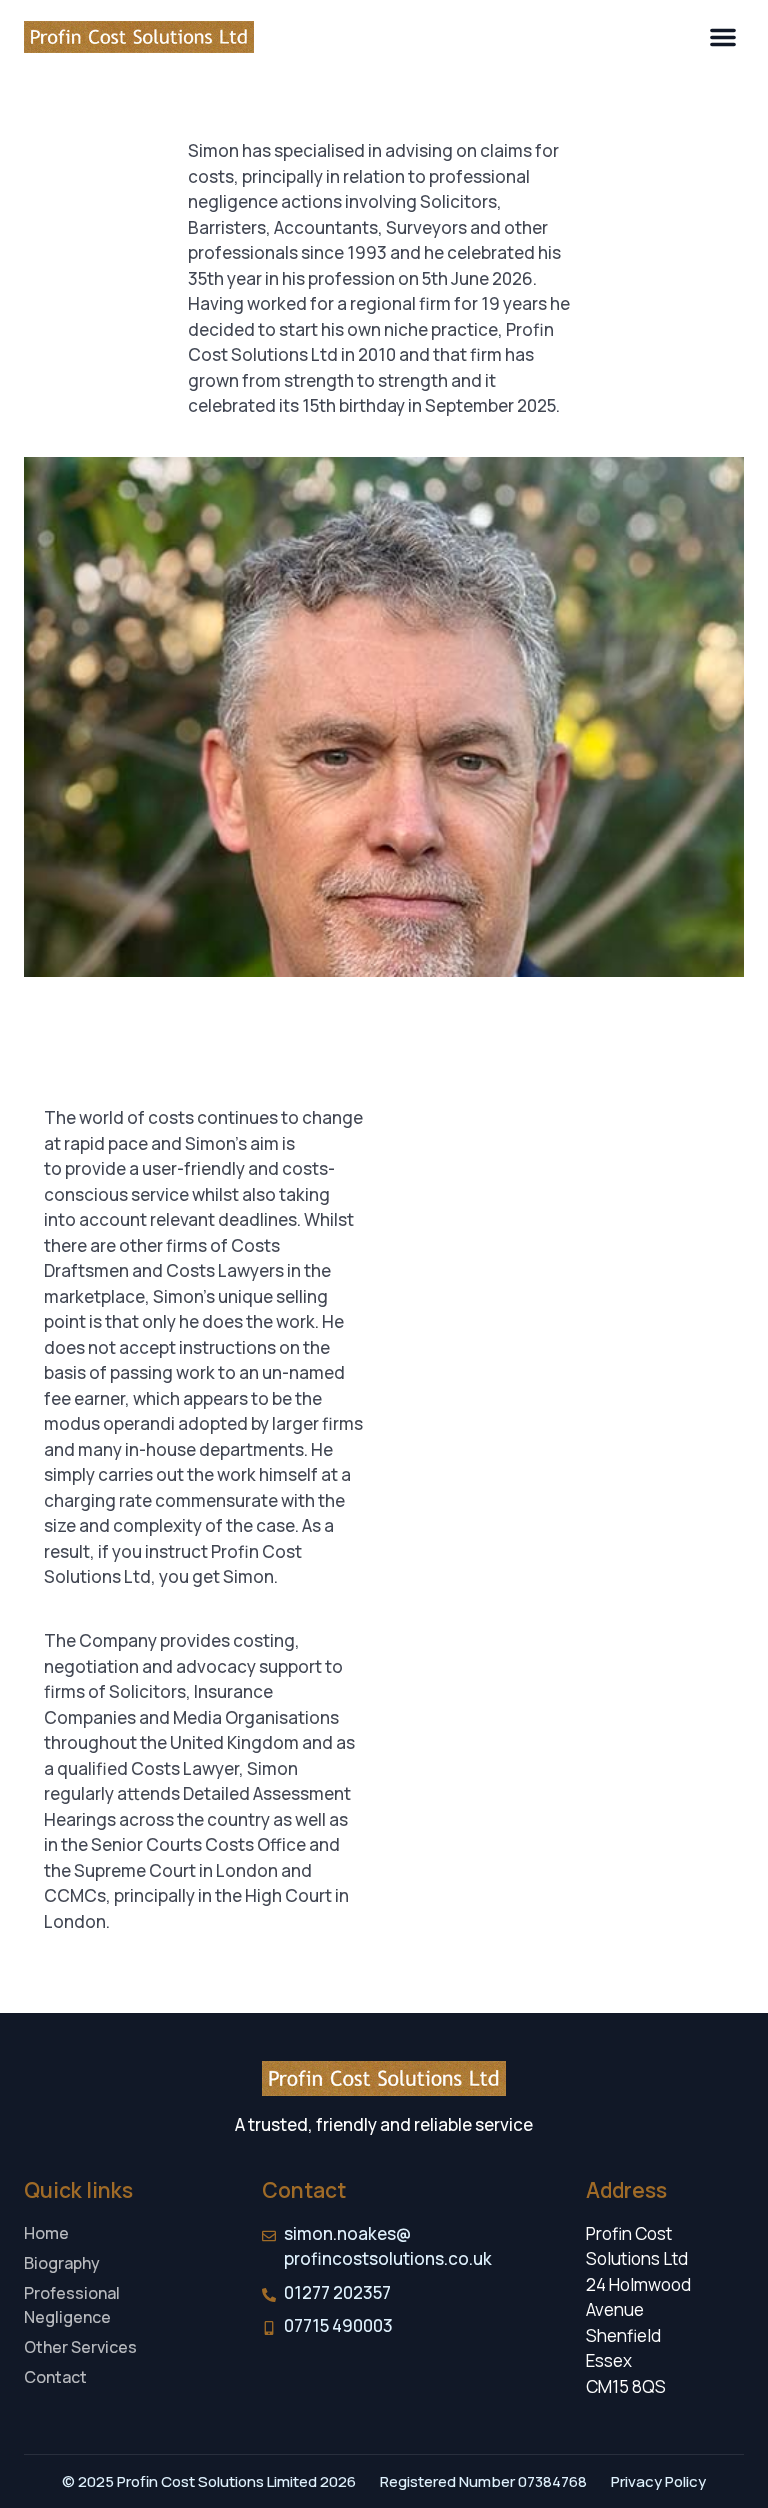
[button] (723, 37)
